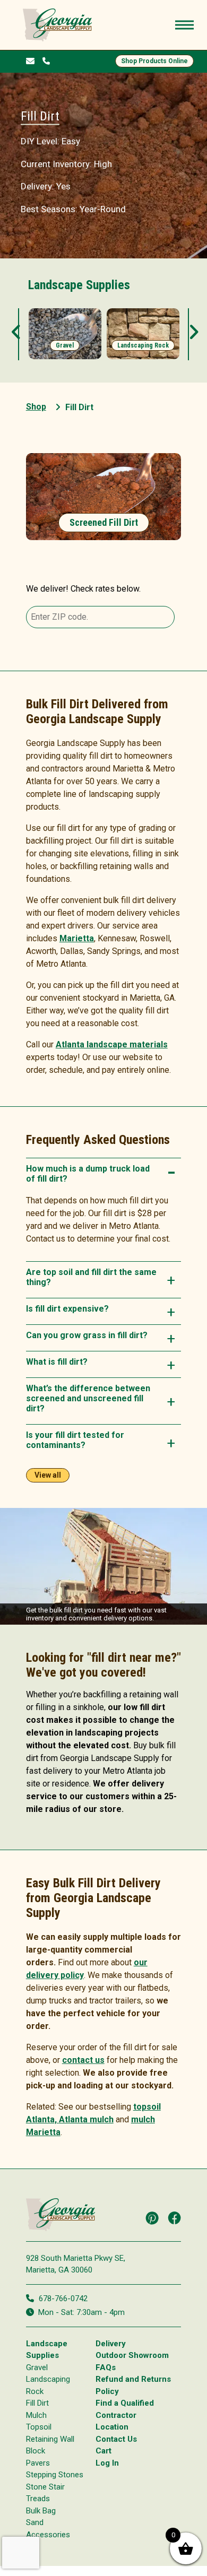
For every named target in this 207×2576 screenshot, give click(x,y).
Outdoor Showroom (132, 2355)
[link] (65, 334)
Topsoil (39, 2427)
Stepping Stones (55, 2475)
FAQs (106, 2367)
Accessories (48, 2534)
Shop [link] (36, 407)
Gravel (37, 2367)
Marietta (77, 938)
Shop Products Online (154, 61)
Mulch (36, 2415)
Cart (103, 2451)
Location (112, 2427)
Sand (35, 2522)
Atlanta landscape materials (112, 1044)
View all (48, 1475)
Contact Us (116, 2439)
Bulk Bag (41, 2510)
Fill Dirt (37, 2403)
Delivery (111, 2343)
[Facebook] (175, 2218)
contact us (83, 2060)
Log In (107, 2462)
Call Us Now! (49, 60)
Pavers (38, 2462)
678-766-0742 (63, 2298)
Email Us (33, 61)
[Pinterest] (152, 2218)
